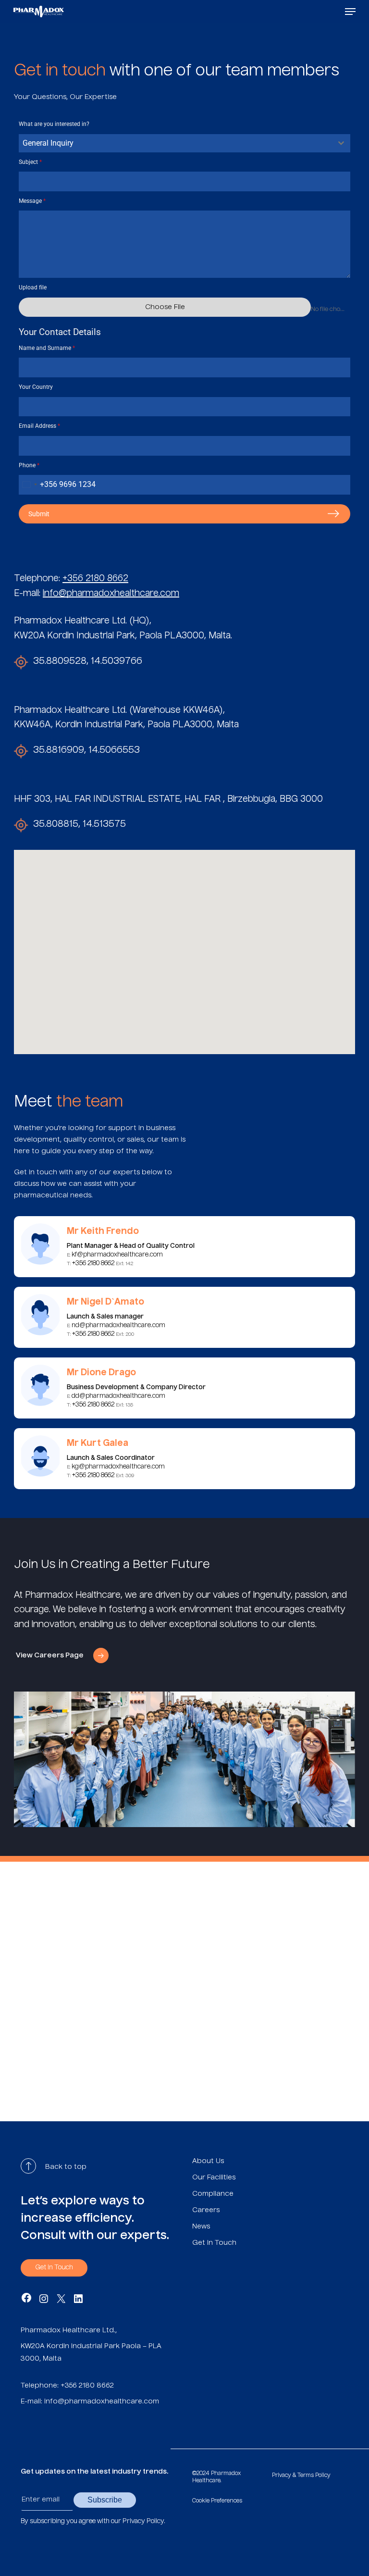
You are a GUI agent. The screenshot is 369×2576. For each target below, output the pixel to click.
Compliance (213, 2194)
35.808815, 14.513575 (80, 824)
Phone (29, 465)
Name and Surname (47, 348)
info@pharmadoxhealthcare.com (111, 594)
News (201, 2227)
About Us (208, 2161)
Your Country (36, 387)
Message (32, 201)
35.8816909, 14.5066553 (86, 750)
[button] (350, 12)
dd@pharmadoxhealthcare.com (118, 1396)
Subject (30, 162)
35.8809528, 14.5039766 (88, 661)
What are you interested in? (54, 124)
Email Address (39, 426)
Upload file (33, 287)
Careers (206, 2210)
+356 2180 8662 (95, 579)
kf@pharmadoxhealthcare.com (117, 1255)
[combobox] (184, 143)
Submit (39, 514)
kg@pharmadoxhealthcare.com (118, 1467)
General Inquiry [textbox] (48, 143)
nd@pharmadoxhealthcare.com (118, 1325)
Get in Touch (214, 2243)
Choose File (165, 307)
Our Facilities (214, 2178)
